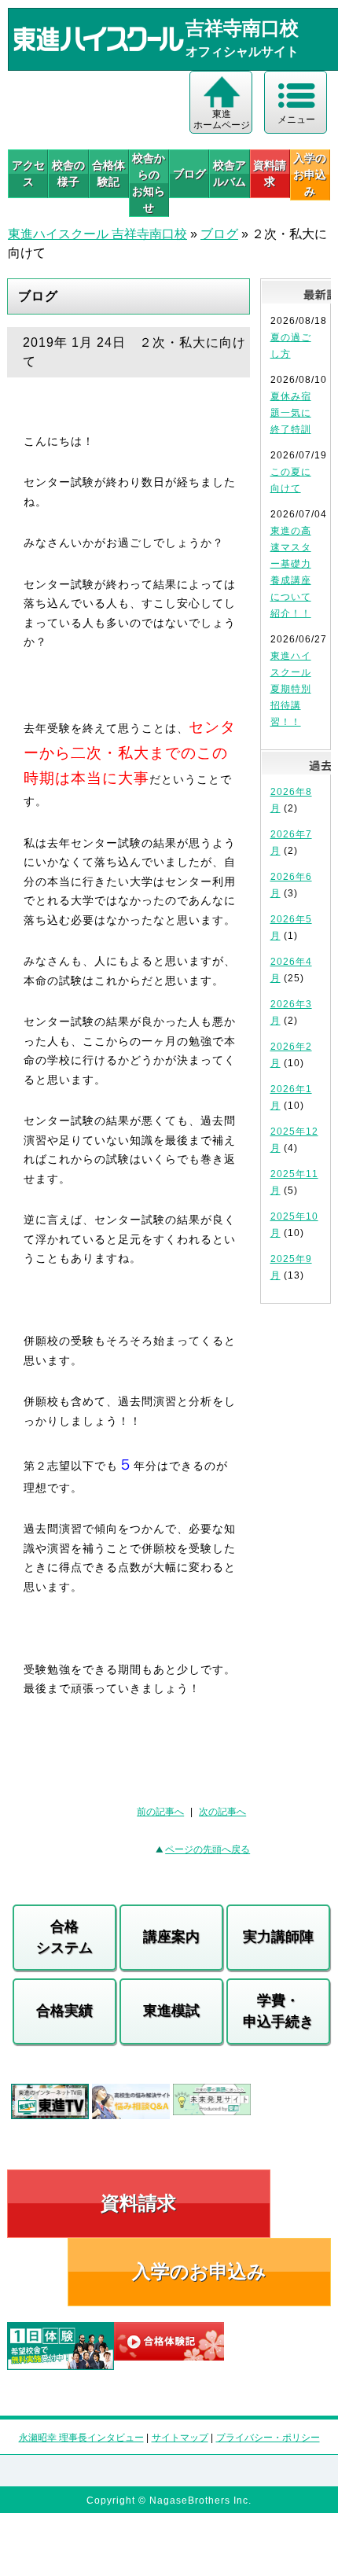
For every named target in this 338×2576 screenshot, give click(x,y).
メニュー (296, 120)
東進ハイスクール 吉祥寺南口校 (97, 234)
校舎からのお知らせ (149, 183)
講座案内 (171, 1937)
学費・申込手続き (278, 2011)
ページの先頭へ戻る (208, 1849)
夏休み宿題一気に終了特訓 (291, 413)
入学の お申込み (310, 175)
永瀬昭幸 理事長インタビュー (81, 2438)
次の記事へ (222, 1812)
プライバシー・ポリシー (268, 2438)
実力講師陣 (278, 1937)
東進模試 (171, 2011)
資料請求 (270, 173)
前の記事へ (160, 1812)
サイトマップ (180, 2438)
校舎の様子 (68, 173)
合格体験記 (108, 173)
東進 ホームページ (222, 120)
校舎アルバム (230, 173)
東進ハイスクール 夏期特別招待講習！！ (291, 689)
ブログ (189, 174)
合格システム (64, 1937)
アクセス (28, 173)
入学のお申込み (199, 2271)
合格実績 (64, 2011)
